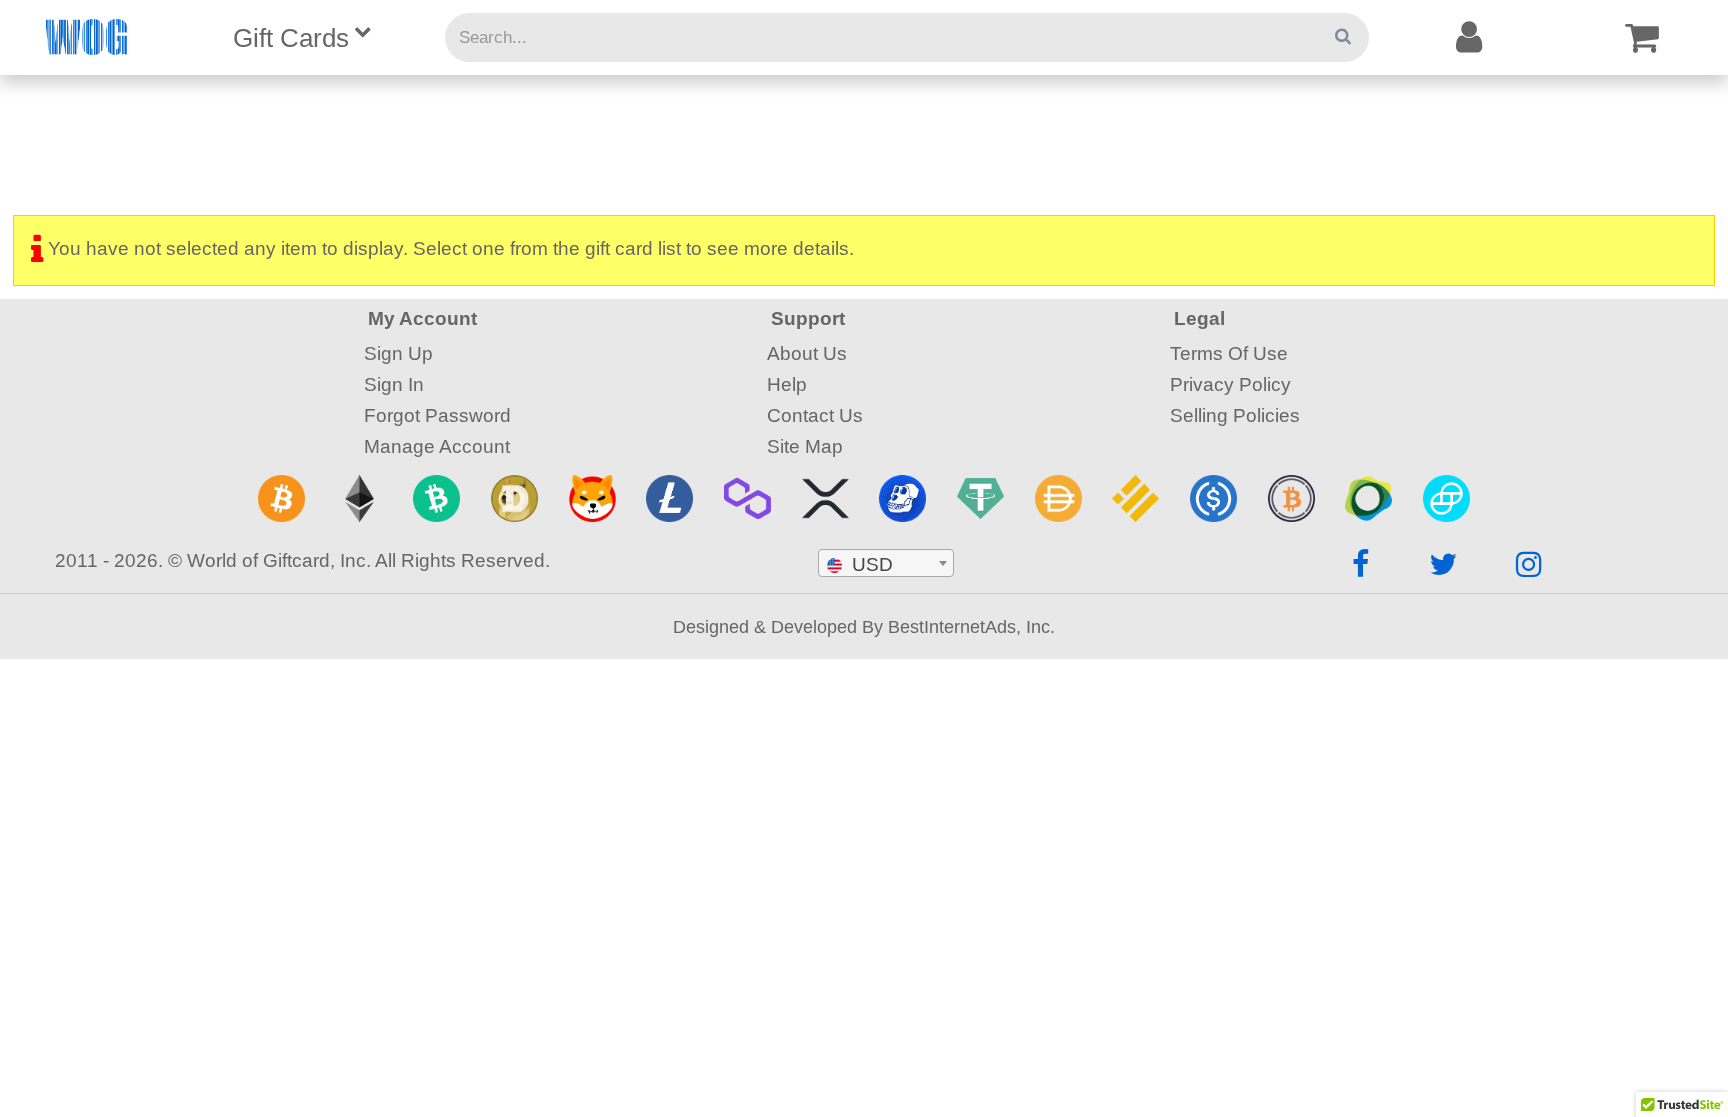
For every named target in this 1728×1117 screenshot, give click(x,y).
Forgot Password (437, 415)
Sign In (394, 384)
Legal (1199, 318)
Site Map (805, 446)
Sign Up (398, 353)
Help (787, 384)
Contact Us (815, 415)
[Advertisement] (864, 140)
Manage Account (437, 446)
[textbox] (886, 564)
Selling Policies (1235, 415)
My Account (422, 318)
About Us (807, 353)
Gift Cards (291, 38)
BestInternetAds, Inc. (971, 626)
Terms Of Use (1229, 353)
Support (808, 318)
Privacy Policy (1230, 384)
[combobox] (886, 563)
